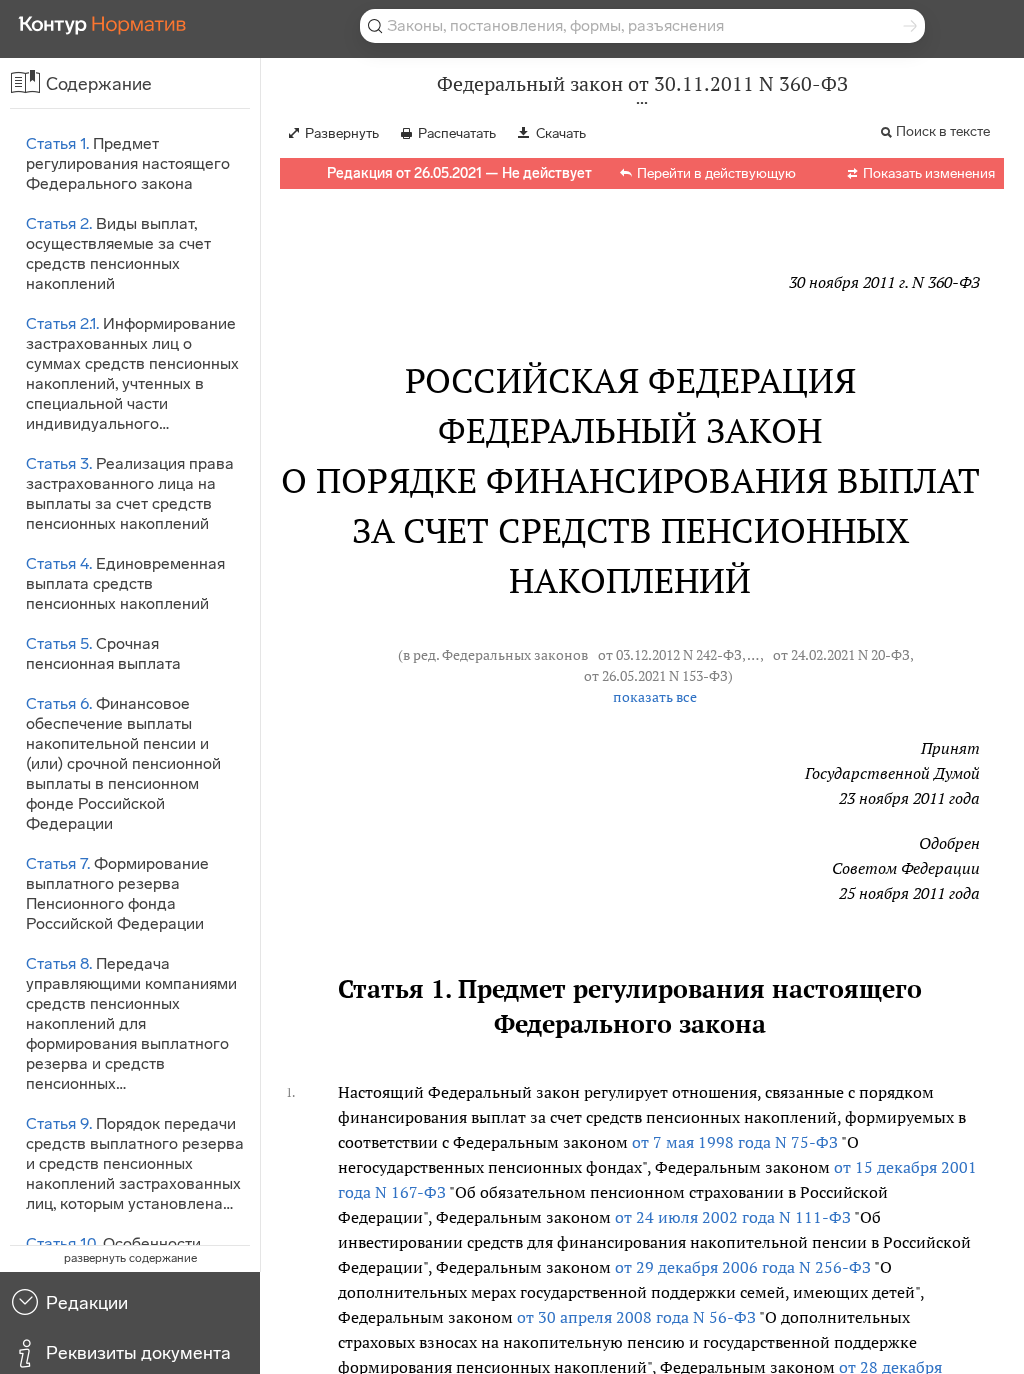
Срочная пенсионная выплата (103, 653)
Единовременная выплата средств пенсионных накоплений (125, 583)
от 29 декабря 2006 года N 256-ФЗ (743, 1267)
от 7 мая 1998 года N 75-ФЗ (735, 1142)
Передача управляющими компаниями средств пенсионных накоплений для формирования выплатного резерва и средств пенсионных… (131, 1023)
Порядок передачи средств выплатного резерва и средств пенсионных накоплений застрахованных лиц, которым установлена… (135, 1163)
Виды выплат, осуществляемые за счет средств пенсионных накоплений (118, 253)
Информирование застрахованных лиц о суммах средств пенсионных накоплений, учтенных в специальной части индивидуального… (132, 373)
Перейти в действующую (716, 173)
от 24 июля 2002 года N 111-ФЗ (733, 1217)
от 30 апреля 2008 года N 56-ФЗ (636, 1317)
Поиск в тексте (943, 131)
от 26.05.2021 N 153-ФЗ (656, 676)
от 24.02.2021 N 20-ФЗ (841, 655)
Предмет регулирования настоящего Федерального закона (128, 163)
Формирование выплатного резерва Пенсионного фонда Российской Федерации (117, 893)
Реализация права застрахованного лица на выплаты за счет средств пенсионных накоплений (130, 493)
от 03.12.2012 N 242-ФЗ (670, 655)
